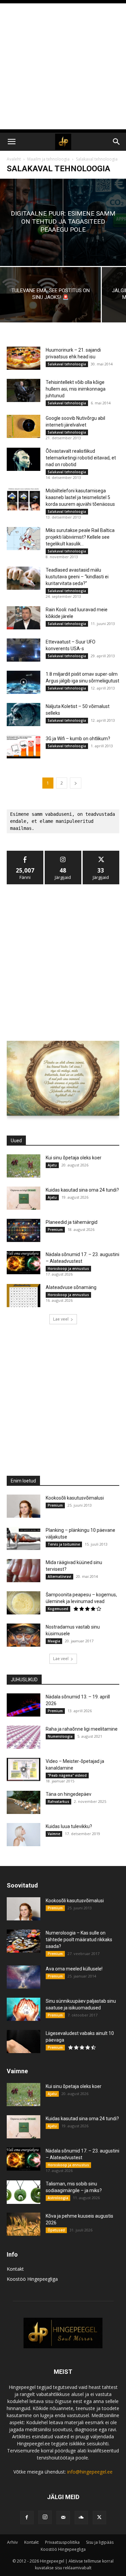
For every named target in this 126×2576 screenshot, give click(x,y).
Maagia (54, 1641)
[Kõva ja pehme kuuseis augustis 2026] (24, 2224)
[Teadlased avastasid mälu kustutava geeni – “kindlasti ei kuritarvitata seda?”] (24, 578)
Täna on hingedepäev (69, 1794)
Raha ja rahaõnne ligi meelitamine (82, 1729)
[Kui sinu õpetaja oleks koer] (24, 1166)
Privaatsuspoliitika (62, 2542)
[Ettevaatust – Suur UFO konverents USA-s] (24, 650)
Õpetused (56, 2230)
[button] (11, 142)
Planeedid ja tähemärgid (72, 1222)
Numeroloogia (60, 1736)
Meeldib (25, 853)
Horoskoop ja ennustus (68, 1269)
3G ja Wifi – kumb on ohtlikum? (78, 739)
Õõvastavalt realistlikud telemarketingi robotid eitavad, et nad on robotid (81, 458)
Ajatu (52, 1165)
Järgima (63, 853)
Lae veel (61, 1319)
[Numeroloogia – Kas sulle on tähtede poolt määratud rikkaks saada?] (24, 1941)
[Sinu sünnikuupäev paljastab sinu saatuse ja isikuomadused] (24, 2009)
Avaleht (14, 159)
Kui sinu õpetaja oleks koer (74, 1158)
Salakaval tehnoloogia (67, 364)
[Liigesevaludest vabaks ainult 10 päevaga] (24, 2041)
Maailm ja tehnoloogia (48, 159)
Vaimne (54, 1834)
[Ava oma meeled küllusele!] (24, 1977)
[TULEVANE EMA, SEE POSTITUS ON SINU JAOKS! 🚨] (50, 295)
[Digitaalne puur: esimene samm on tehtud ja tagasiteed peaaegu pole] (63, 222)
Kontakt (15, 2269)
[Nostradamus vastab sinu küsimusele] (24, 1635)
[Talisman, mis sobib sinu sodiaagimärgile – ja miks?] (24, 2192)
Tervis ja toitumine (64, 1544)
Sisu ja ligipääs (100, 2542)
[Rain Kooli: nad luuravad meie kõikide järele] (24, 618)
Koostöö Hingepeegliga (32, 2279)
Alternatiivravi (59, 1576)
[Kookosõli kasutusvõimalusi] (24, 1506)
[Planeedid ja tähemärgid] (24, 1230)
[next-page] (76, 783)
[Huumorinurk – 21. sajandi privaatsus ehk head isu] (24, 358)
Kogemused (58, 1609)
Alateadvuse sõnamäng (71, 1287)
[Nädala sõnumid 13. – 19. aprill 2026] (24, 1705)
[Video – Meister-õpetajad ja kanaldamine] (24, 1769)
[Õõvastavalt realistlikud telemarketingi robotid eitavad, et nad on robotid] (24, 459)
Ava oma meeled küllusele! (74, 1969)
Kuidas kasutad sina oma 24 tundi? (82, 1190)
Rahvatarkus (58, 1802)
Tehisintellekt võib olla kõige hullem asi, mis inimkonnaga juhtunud (76, 389)
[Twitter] (99, 2518)
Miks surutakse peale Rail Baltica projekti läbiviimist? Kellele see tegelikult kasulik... (80, 537)
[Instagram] (45, 2517)
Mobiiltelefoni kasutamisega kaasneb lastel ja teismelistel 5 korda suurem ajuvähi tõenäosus (80, 497)
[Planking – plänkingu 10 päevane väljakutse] (24, 1538)
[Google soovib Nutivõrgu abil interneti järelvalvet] (24, 426)
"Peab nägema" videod (67, 1775)
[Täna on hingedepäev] (24, 1802)
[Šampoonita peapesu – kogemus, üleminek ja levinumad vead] (24, 1603)
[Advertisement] (63, 66)
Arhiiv (12, 2542)
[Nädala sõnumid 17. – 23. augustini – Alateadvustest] (24, 1263)
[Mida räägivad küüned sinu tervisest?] (24, 1571)
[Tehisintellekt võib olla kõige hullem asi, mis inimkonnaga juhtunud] (24, 390)
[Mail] (63, 2518)
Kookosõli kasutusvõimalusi (75, 1498)
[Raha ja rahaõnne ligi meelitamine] (24, 1737)
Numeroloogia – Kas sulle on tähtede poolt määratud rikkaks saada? (79, 1940)
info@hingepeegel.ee (90, 2472)
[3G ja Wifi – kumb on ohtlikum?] (24, 747)
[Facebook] (27, 2518)
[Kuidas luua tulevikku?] (24, 1835)
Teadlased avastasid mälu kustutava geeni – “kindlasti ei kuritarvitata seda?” (77, 577)
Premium (55, 1230)
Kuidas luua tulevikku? (69, 1826)
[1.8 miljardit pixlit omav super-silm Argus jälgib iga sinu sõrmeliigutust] (24, 682)
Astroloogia (58, 2198)
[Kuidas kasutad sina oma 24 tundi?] (24, 1198)
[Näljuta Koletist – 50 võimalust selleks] (24, 715)
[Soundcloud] (81, 2518)
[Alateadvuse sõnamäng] (24, 1296)
